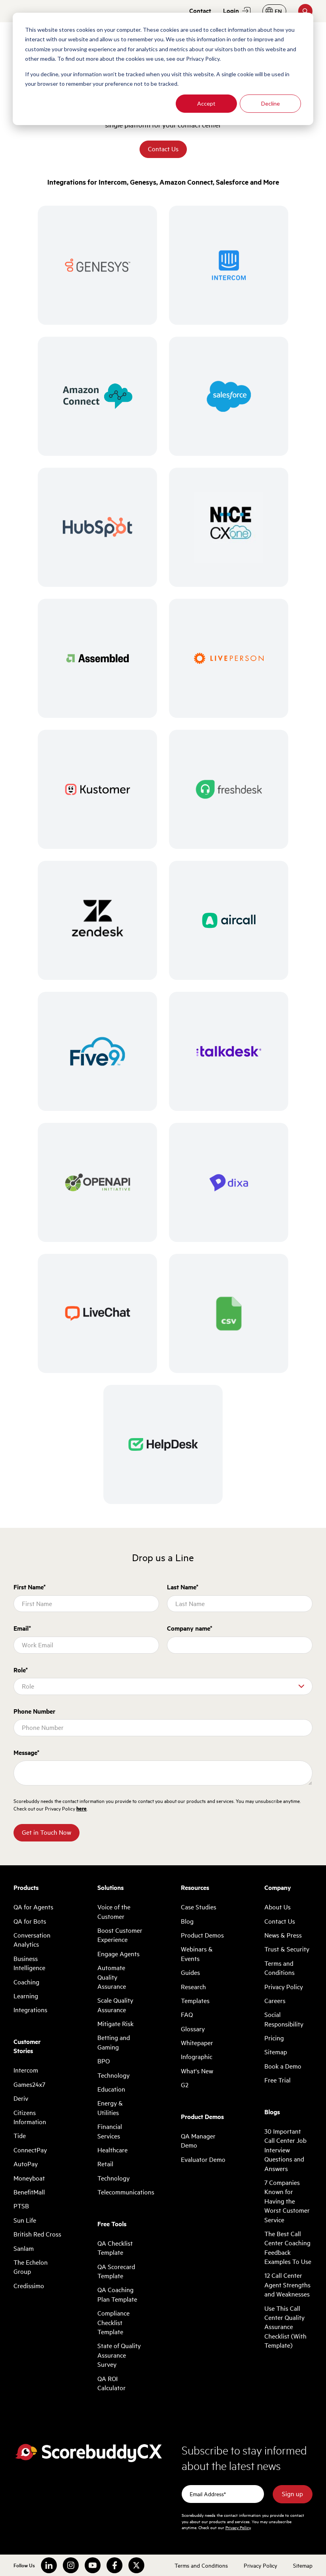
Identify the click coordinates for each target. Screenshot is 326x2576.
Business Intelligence (29, 1963)
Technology (114, 2075)
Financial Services (110, 2131)
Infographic (197, 2057)
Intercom (26, 2070)
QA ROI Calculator (112, 2383)
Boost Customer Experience (120, 1935)
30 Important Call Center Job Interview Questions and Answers (285, 2150)
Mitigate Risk (115, 2024)
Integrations (30, 2010)
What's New (197, 2071)
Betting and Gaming (114, 2042)
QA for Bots (30, 1921)
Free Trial (277, 2080)
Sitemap (276, 2052)
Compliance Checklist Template (114, 2322)
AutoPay (26, 2164)
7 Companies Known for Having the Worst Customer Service (287, 2201)
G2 (185, 2085)
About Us (277, 1907)
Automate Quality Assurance (112, 1977)
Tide (20, 2136)
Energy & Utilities (110, 2108)
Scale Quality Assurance (115, 2005)
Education (111, 2089)
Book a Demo (283, 2066)
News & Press (283, 1935)
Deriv (21, 2098)
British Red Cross (37, 2234)
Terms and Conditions (279, 1968)
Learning (26, 1996)
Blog (187, 1921)
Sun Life (25, 2220)
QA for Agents (33, 1907)
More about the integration (97, 295)
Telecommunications (121, 2192)
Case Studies (199, 1907)
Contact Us (163, 149)
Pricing (274, 2038)
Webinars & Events (197, 1954)
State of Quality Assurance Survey (119, 2355)
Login (231, 11)
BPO (104, 2061)
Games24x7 (29, 2084)
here (81, 1809)
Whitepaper (197, 2043)
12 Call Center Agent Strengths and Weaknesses (287, 2285)
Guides (190, 1972)
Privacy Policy (284, 1987)
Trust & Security (287, 1949)
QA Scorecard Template (116, 2271)
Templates (195, 2001)
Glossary (193, 2029)
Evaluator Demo (203, 2160)
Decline (271, 103)
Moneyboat (29, 2178)
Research (193, 1987)
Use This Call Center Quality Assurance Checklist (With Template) (285, 2327)
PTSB (21, 2206)
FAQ (187, 2015)
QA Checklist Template (115, 2248)
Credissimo (29, 2286)
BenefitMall (29, 2192)
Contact (200, 11)
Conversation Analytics (32, 1940)
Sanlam (24, 2248)
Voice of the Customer (114, 1912)
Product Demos (202, 1935)
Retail (105, 2164)
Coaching (26, 1982)
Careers (275, 2001)
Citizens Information (30, 2117)
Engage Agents (118, 1954)
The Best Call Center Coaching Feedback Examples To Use (288, 2248)
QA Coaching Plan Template (117, 2294)
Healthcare (113, 2150)
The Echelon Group (31, 2267)
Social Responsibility (284, 2019)
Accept (206, 103)
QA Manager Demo (198, 2141)
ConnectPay (30, 2150)
